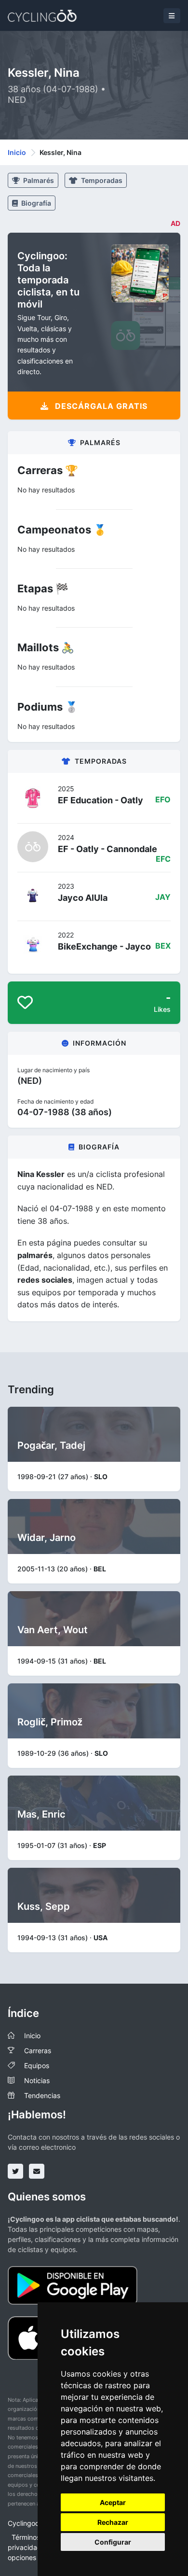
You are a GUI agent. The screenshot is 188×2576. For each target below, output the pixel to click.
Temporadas (101, 180)
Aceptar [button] (113, 2502)
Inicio (17, 152)
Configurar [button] (113, 2542)
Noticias (37, 2080)
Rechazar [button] (113, 2522)
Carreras (38, 2051)
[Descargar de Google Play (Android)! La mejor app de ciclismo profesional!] (73, 2285)
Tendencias (42, 2095)
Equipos (37, 2065)
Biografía (35, 203)
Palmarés (38, 180)
